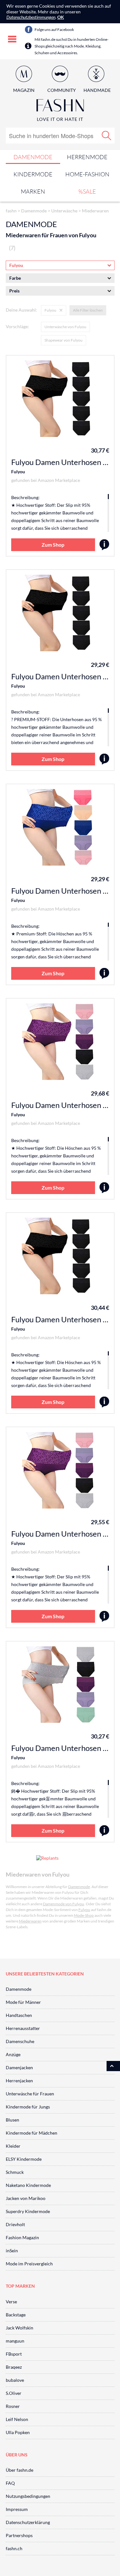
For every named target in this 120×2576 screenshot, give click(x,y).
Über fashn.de (20, 2470)
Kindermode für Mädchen (32, 2133)
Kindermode (33, 174)
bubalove (15, 2380)
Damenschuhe (20, 2041)
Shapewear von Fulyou (64, 340)
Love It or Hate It (60, 119)
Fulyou (18, 472)
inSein (12, 2251)
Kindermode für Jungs (28, 2107)
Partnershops (19, 2535)
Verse (11, 2302)
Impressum (17, 2509)
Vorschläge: (17, 326)
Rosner (13, 2406)
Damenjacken (19, 2067)
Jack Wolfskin (20, 2328)
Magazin (24, 90)
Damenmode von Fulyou (64, 1904)
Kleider (13, 2146)
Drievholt (15, 2224)
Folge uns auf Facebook (54, 30)
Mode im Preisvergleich (29, 2264)
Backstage (16, 2315)
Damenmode (33, 157)
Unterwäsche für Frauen (30, 2094)
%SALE (87, 191)
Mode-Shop (84, 1915)
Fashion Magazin (22, 2237)
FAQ (10, 2483)
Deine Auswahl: (21, 310)
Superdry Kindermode (28, 2211)
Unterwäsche (64, 211)
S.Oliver (14, 2393)
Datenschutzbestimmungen (31, 17)
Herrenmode (87, 157)
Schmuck (15, 2172)
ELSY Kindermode (24, 2159)
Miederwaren (95, 211)
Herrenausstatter (23, 2028)
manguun (15, 2341)
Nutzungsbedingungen (28, 2496)
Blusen (12, 2120)
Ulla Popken (18, 2432)
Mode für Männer (23, 2002)
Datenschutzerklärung (28, 2522)
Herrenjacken (19, 2081)
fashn (11, 211)
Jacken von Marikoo (26, 2198)
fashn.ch (14, 2548)
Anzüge (13, 2054)
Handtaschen (19, 2015)
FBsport (14, 2354)
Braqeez (14, 2367)
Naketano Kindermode (28, 2185)
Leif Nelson (17, 2419)
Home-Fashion (87, 174)
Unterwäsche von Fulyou (65, 327)
